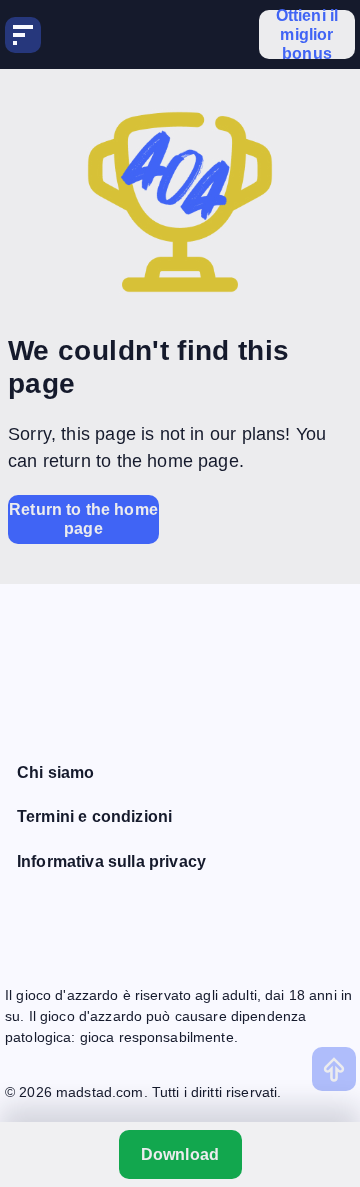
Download (180, 1154)
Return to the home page (83, 519)
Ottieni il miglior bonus (307, 34)
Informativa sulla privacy (111, 861)
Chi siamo (55, 772)
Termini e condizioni (94, 816)
